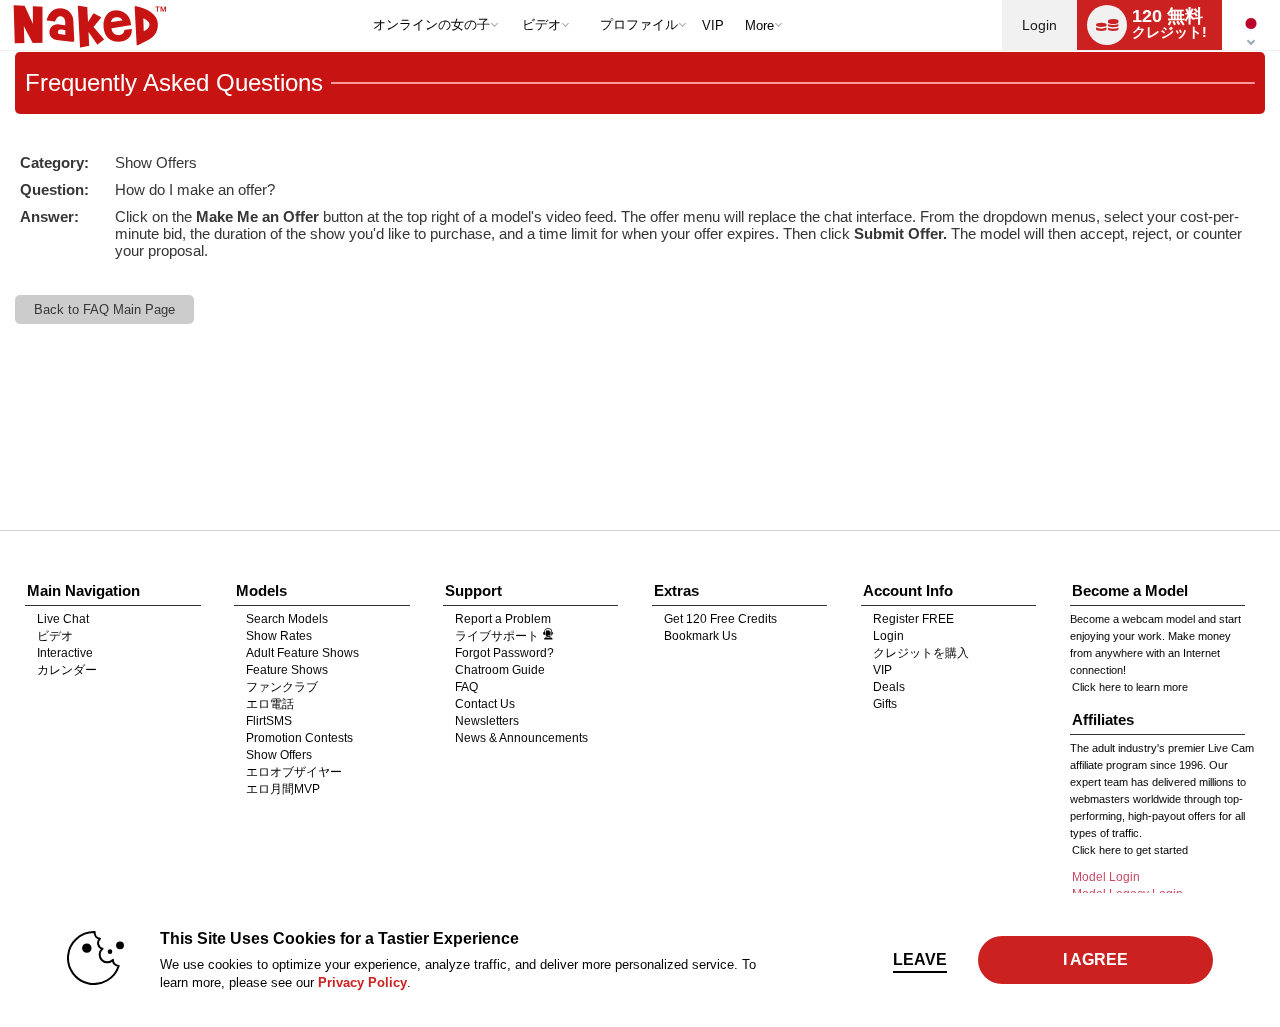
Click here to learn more (1130, 687)
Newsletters (487, 721)
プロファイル (639, 24)
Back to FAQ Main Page (104, 309)
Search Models (287, 619)
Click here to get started (1130, 850)
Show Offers (279, 755)
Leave (920, 959)
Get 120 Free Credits (720, 619)
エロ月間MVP (283, 789)
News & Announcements (521, 738)
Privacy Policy (362, 982)
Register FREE (913, 619)
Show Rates (279, 636)
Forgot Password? (504, 653)
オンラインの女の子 (431, 24)
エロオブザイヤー (294, 772)
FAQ (466, 687)
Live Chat (63, 619)
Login (1039, 25)
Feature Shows (287, 670)
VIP (713, 25)
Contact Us (485, 704)
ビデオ (541, 24)
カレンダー (67, 670)
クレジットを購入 (921, 653)
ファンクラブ (282, 687)
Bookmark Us (700, 636)
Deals (889, 687)
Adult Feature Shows (302, 653)
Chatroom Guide (500, 670)
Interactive (65, 653)
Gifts (885, 704)
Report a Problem (503, 619)
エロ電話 (270, 704)
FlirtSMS (269, 721)
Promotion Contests (299, 738)
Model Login (1106, 877)
